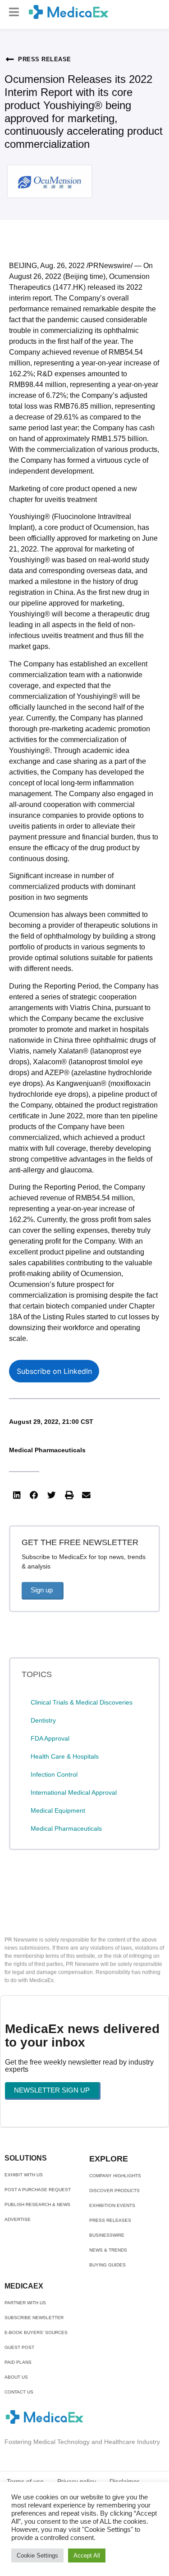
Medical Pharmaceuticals (47, 1450)
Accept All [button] (87, 2555)
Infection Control (54, 1774)
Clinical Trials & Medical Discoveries (82, 1702)
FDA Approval (50, 1738)
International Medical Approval (74, 1792)
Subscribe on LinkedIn (54, 1371)
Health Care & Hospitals (65, 1756)
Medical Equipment (58, 1810)
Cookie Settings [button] (37, 2555)
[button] (14, 12)
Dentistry (43, 1720)
